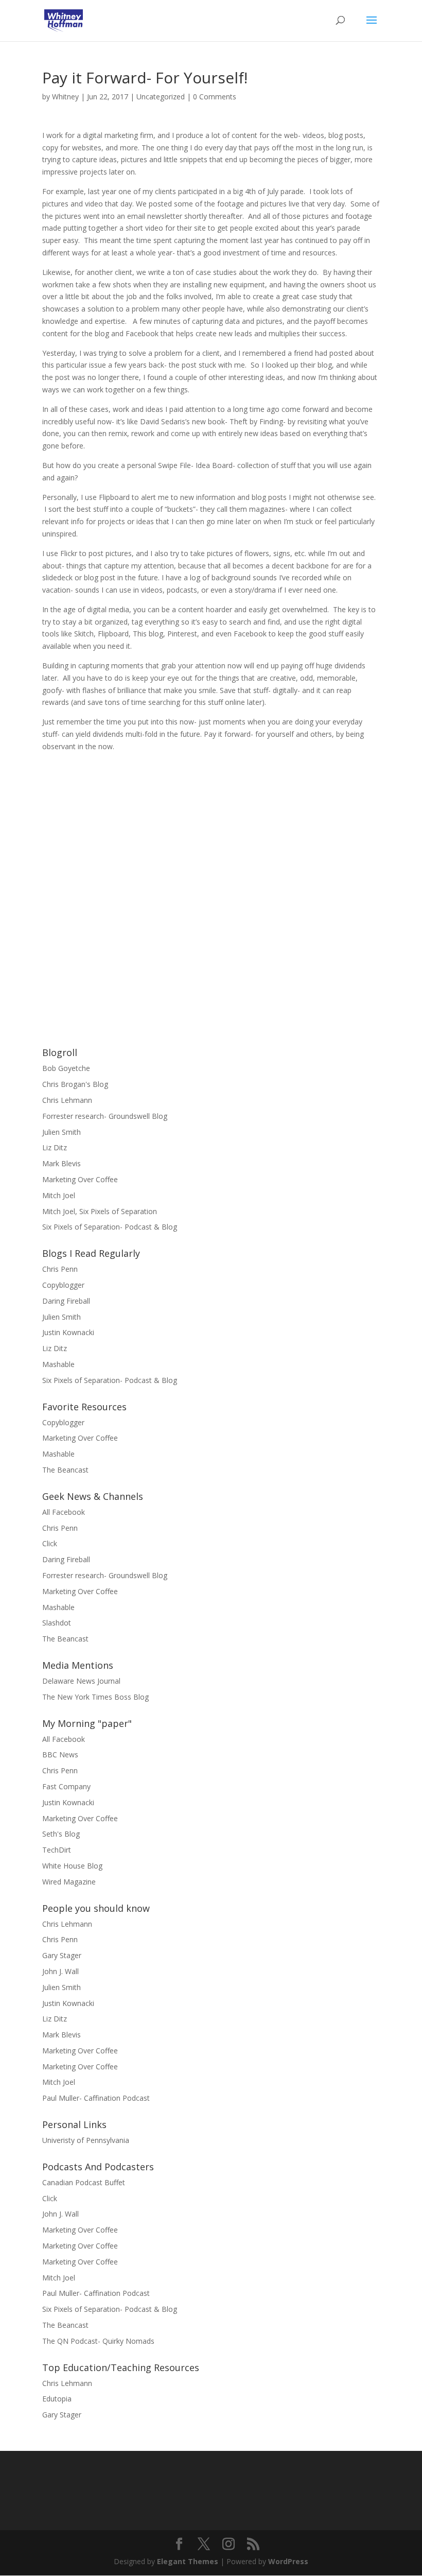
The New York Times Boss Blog (95, 1697)
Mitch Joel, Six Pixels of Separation (100, 1211)
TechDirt (57, 1850)
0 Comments (215, 97)
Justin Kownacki (68, 1332)
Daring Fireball (66, 1301)
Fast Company (66, 1786)
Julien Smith (61, 1132)
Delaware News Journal (81, 1681)
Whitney (65, 97)
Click (50, 1543)
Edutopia (57, 2399)
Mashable (58, 1364)
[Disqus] (211, 881)
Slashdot (57, 1623)
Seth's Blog (61, 1834)
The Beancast (65, 1470)
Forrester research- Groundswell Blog (105, 1116)
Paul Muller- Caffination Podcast (96, 2098)
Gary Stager (62, 1955)
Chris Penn (60, 1269)
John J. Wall (60, 1971)
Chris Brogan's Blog (75, 1084)
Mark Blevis (61, 1163)
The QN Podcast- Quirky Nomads (98, 2341)
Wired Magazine (69, 1882)
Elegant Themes (188, 2561)
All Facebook (64, 1512)
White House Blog (72, 1866)
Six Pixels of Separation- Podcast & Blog (110, 1227)
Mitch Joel (59, 1195)
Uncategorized (161, 97)
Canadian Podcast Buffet (84, 2182)
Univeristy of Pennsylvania (86, 2140)
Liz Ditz (55, 1147)
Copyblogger (63, 1285)
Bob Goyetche (66, 1068)
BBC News (60, 1754)
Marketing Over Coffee (80, 1179)
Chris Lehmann (67, 1100)
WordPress (288, 2561)
